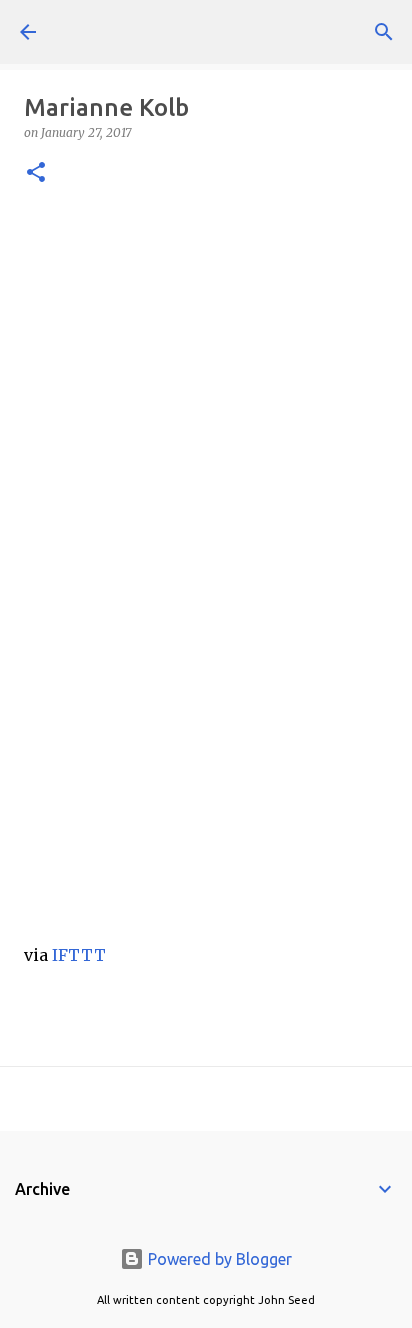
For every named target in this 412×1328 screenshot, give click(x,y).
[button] (36, 173)
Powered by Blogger (218, 1259)
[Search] (384, 32)
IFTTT (79, 955)
